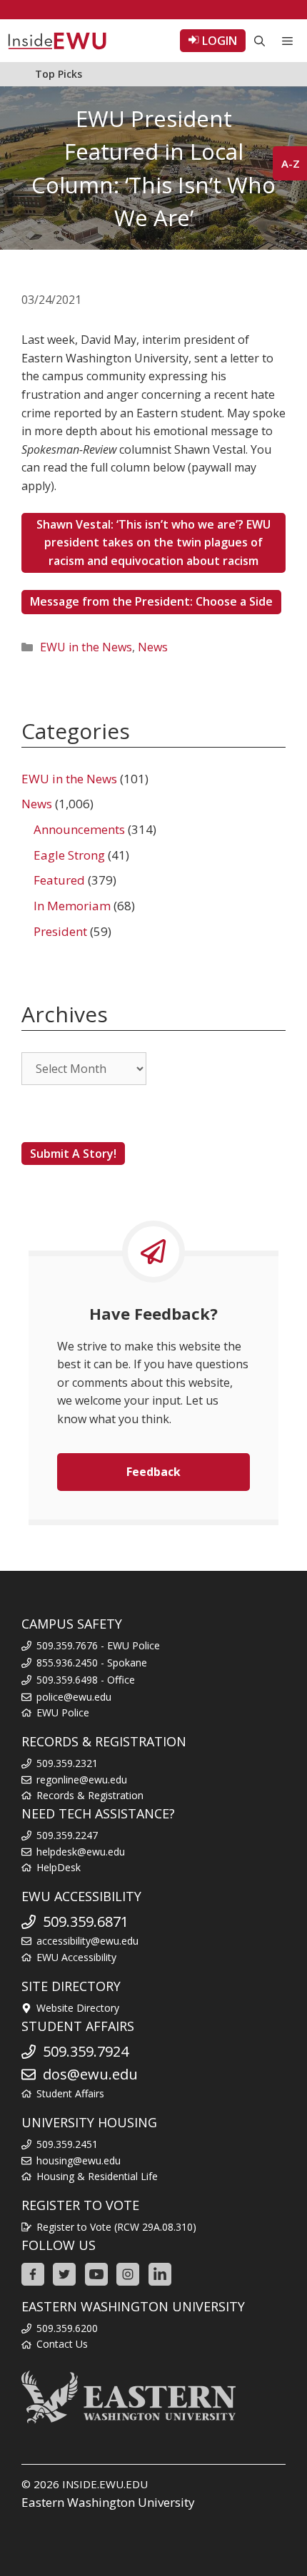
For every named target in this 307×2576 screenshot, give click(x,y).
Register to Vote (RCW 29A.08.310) (116, 2227)
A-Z (291, 163)
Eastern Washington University (108, 2502)
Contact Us (62, 2344)
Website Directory (78, 2008)
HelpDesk (59, 1867)
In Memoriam (72, 906)
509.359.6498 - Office (86, 1680)
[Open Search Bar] (260, 41)
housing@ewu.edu (79, 2160)
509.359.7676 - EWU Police (98, 1645)
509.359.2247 (67, 1835)
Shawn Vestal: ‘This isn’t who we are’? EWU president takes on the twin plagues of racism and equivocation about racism (153, 543)
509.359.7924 (86, 2051)
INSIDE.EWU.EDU (105, 2484)
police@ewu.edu (74, 1697)
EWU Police (63, 1712)
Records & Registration (90, 1795)
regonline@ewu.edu (82, 1780)
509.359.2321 (67, 1763)
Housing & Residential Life (97, 2176)
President (60, 931)
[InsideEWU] (57, 41)
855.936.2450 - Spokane (92, 1663)
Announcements (79, 829)
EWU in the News (86, 647)
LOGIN (218, 41)
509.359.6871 (86, 1921)
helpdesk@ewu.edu (81, 1852)
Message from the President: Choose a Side (151, 601)
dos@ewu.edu (90, 2074)
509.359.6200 (67, 2328)
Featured (59, 880)
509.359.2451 (67, 2144)
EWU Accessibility (76, 1957)
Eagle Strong (69, 855)
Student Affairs (70, 2093)
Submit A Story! (73, 1154)
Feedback (153, 1472)
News (153, 647)
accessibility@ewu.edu (87, 1941)
